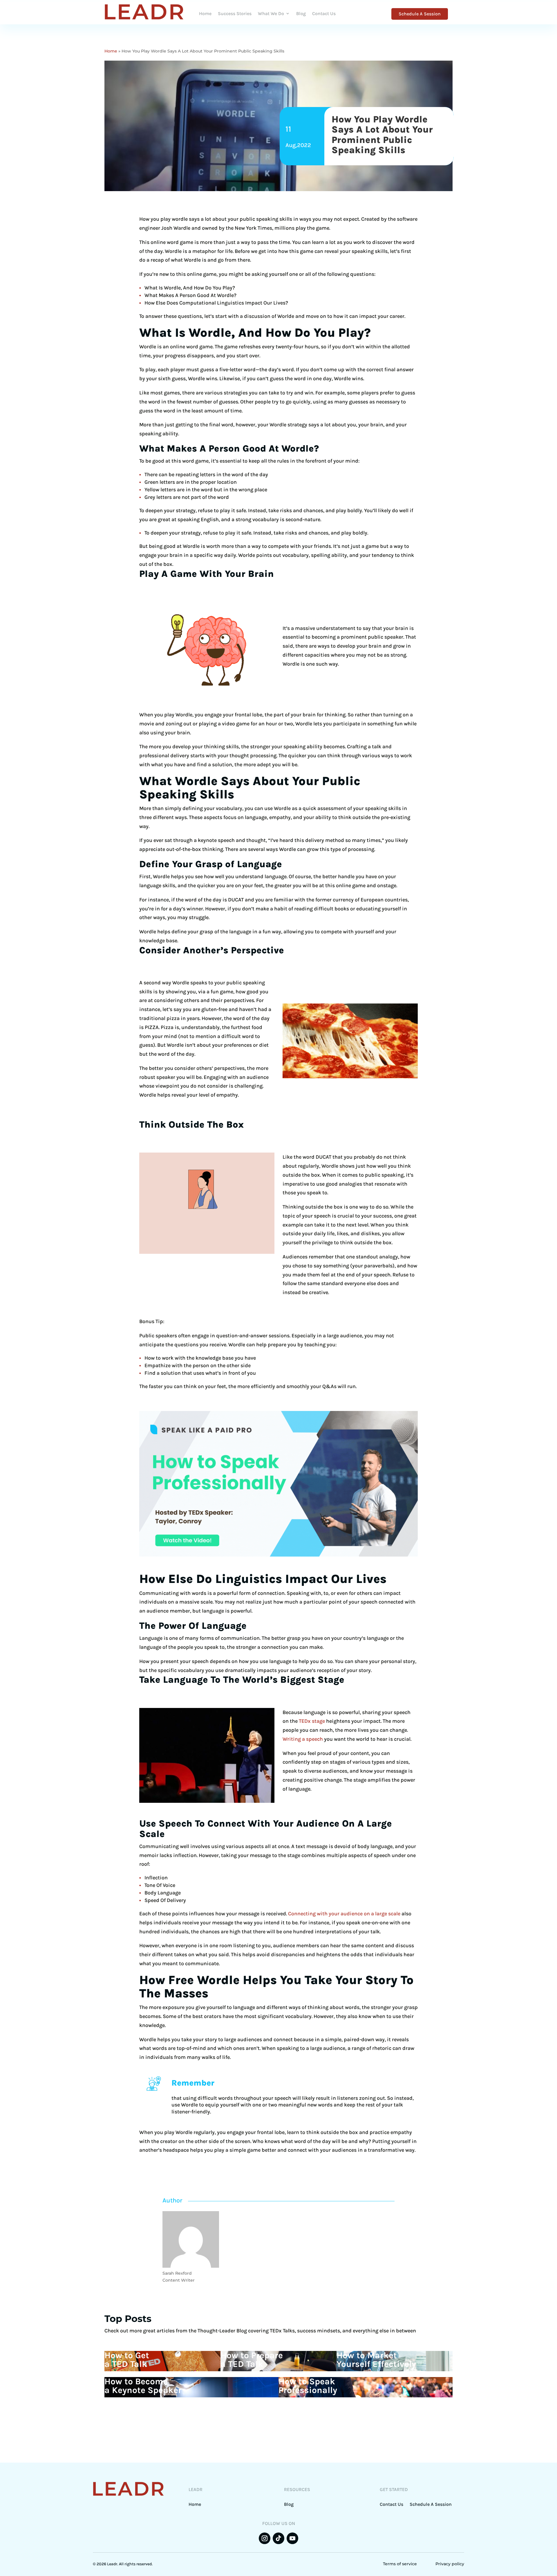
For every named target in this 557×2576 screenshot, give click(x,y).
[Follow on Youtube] (292, 2538)
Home (205, 13)
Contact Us (324, 13)
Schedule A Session (420, 14)
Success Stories (235, 13)
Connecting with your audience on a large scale (344, 1914)
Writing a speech (303, 1739)
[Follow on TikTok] (278, 2538)
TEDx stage (312, 1721)
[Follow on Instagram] (265, 2538)
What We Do (271, 13)
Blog (301, 13)
